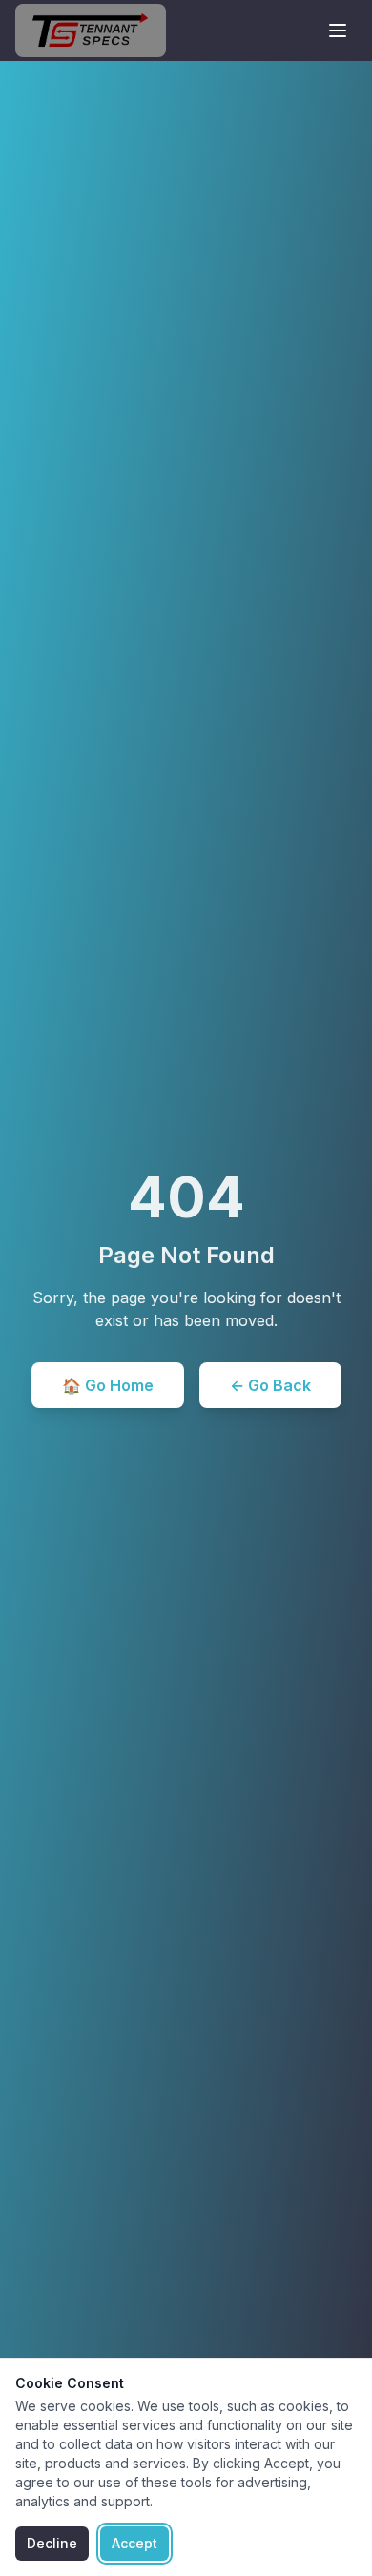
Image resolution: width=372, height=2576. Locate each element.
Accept (134, 2543)
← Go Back (270, 1385)
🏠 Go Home (108, 1385)
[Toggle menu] (338, 31)
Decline (52, 2543)
